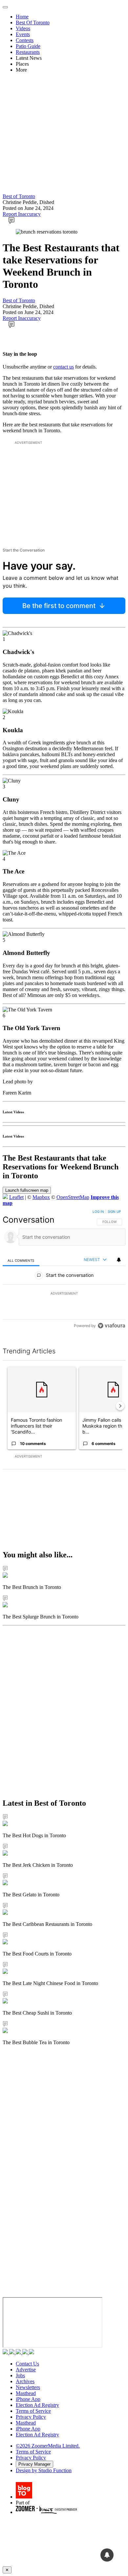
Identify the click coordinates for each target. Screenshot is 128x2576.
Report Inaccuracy (22, 214)
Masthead (26, 2393)
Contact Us (27, 2364)
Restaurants (28, 52)
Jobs (20, 2375)
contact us (64, 367)
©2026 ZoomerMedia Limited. (48, 2446)
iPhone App (28, 2399)
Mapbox (41, 1197)
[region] (64, 1270)
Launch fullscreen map (27, 1190)
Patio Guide (28, 46)
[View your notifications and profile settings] (119, 1260)
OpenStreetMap (73, 1197)
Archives (25, 2381)
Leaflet (16, 1197)
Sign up (114, 1211)
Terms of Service (33, 2411)
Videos (23, 28)
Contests (25, 40)
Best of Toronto (19, 196)
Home (22, 17)
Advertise (26, 2370)
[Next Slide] (120, 1406)
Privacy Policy (31, 2417)
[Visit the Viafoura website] (111, 1326)
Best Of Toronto (33, 23)
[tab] (21, 1260)
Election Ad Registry (37, 2405)
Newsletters (28, 2387)
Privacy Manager (34, 2464)
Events (23, 34)
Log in (98, 1211)
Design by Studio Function (44, 2470)
